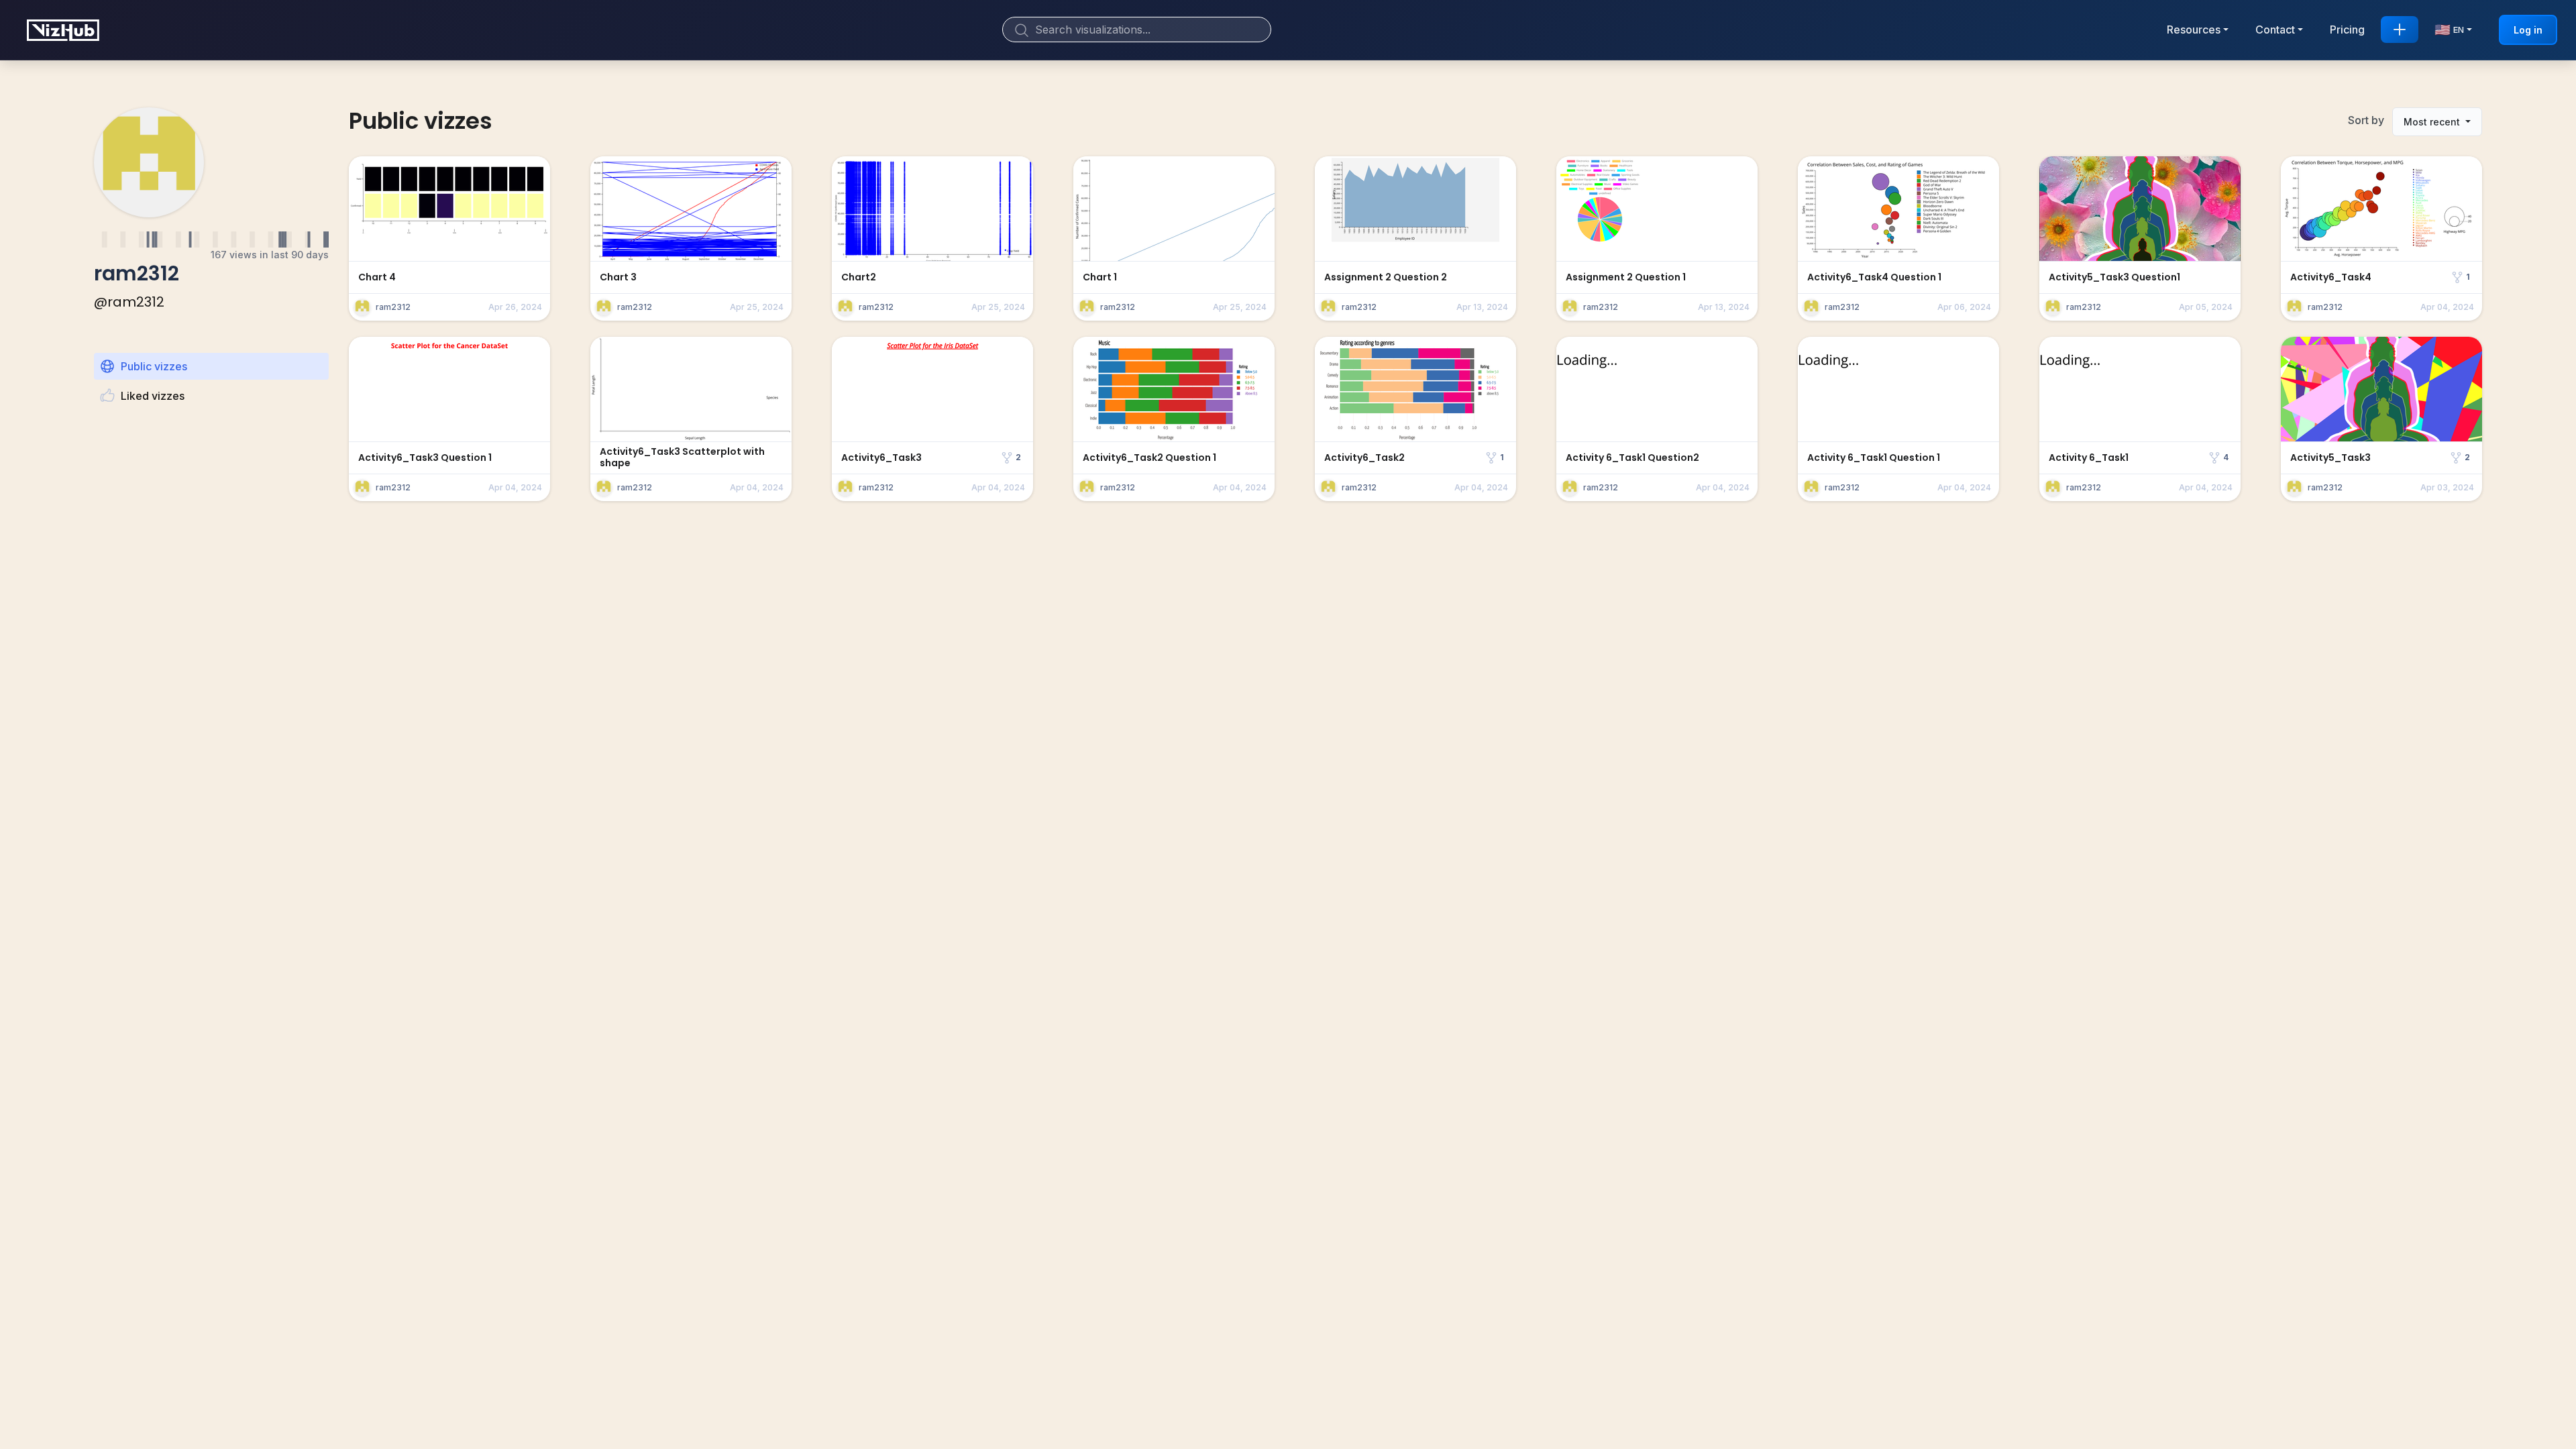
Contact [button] (2275, 30)
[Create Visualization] (2400, 30)
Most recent (2433, 122)
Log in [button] (2528, 30)
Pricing (2347, 30)
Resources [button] (2194, 30)
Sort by (2366, 120)
